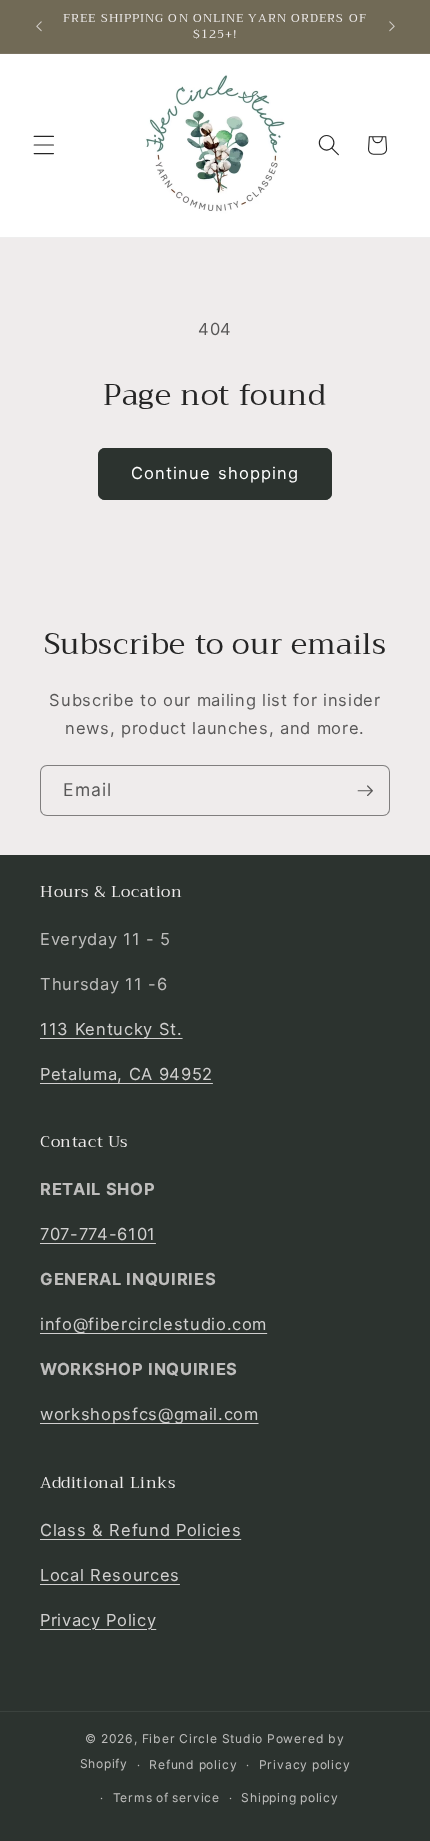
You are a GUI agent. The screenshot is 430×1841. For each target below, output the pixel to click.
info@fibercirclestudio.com (153, 1324)
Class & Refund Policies (140, 1530)
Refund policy (193, 1764)
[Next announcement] (392, 27)
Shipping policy (290, 1797)
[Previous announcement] (39, 27)
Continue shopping (215, 473)
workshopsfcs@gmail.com (149, 1414)
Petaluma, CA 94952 (126, 1074)
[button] (44, 145)
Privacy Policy (98, 1620)
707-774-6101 (98, 1234)
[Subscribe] (365, 791)
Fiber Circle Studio (203, 1738)
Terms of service (166, 1797)
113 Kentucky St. (111, 1029)
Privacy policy (305, 1764)
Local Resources (110, 1575)
